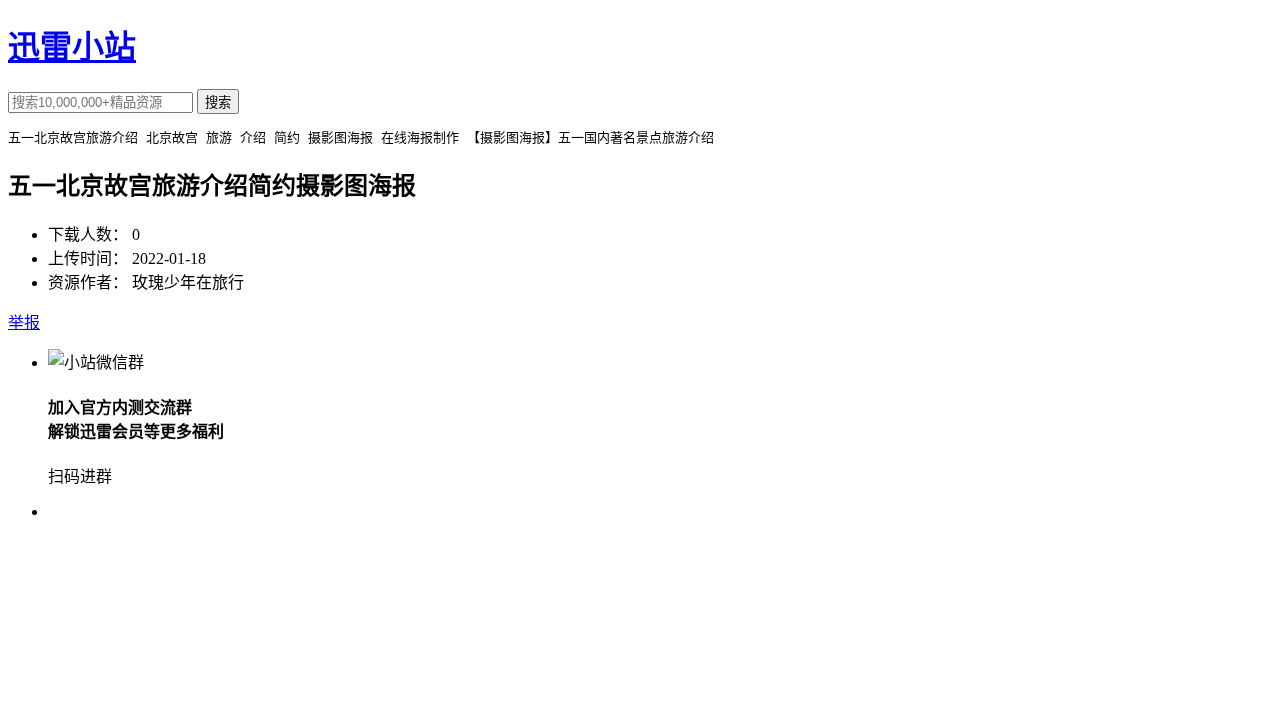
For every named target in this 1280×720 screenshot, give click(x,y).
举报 (24, 322)
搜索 (218, 102)
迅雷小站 (72, 47)
